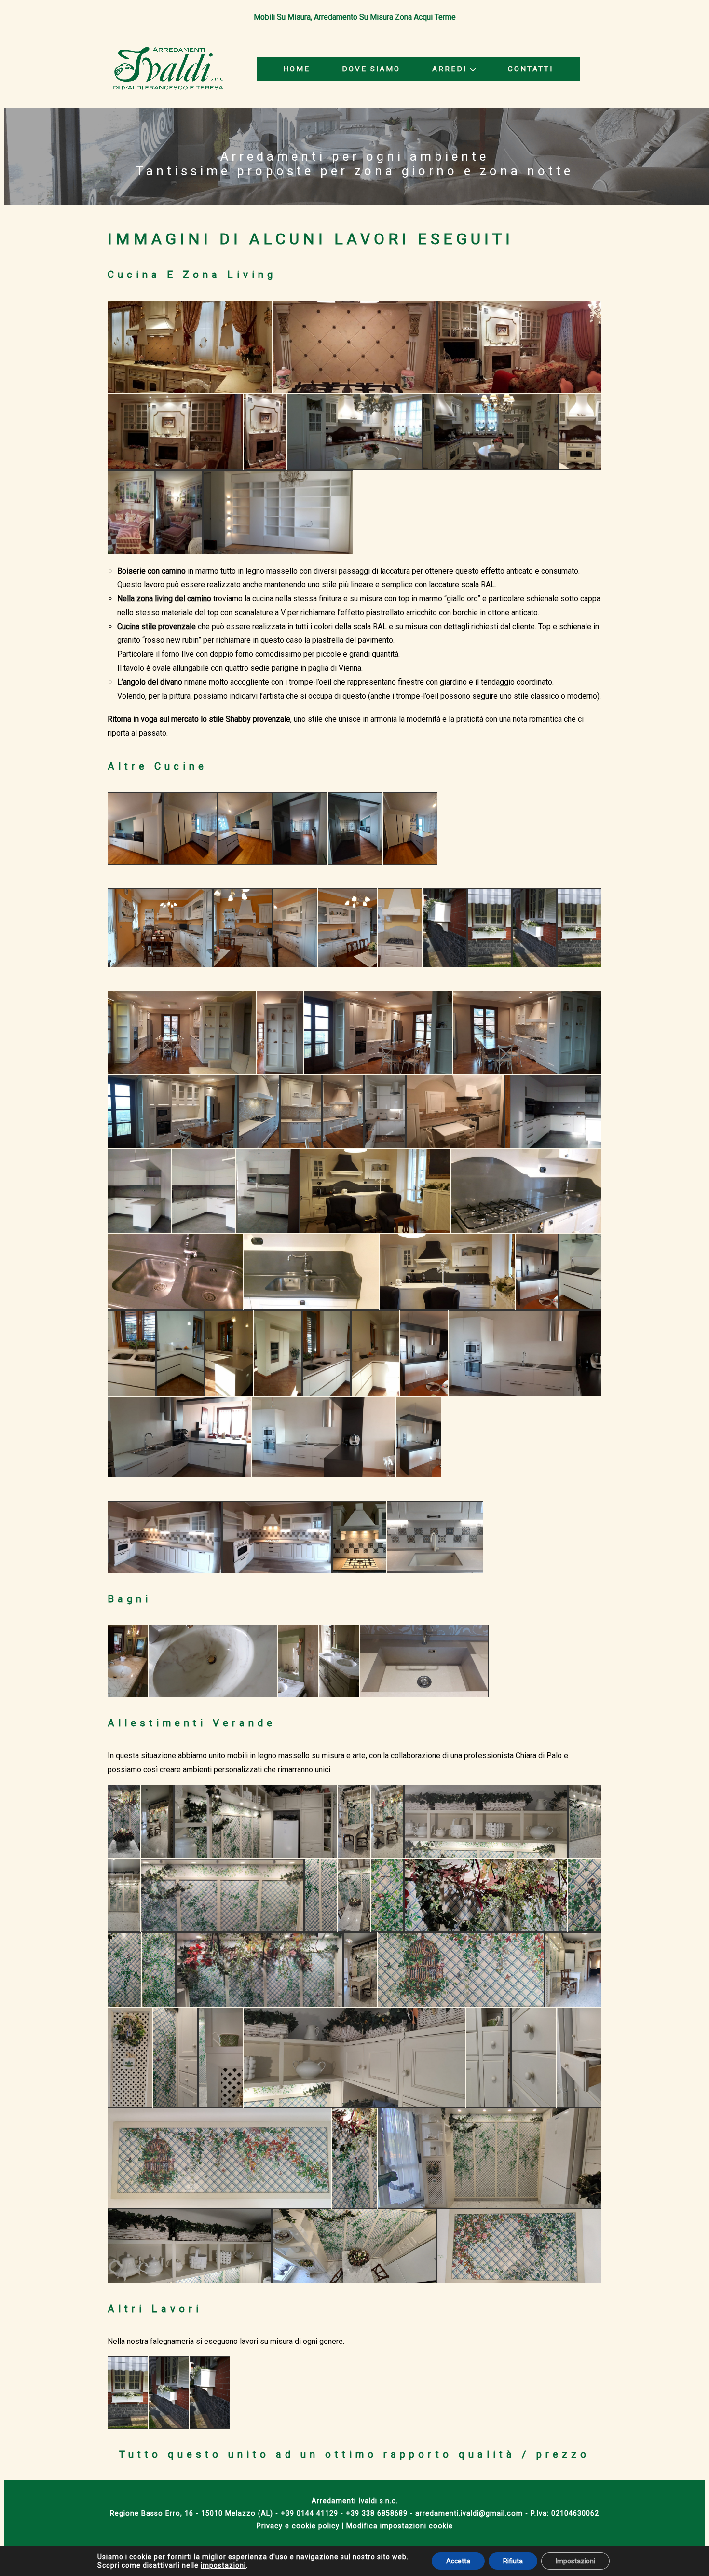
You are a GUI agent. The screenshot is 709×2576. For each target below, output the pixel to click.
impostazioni (223, 2565)
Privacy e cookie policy (298, 2526)
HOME (297, 69)
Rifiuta (513, 2561)
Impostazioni (575, 2561)
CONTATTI (531, 69)
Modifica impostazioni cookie (400, 2526)
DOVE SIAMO (371, 69)
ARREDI (450, 69)
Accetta (458, 2561)
